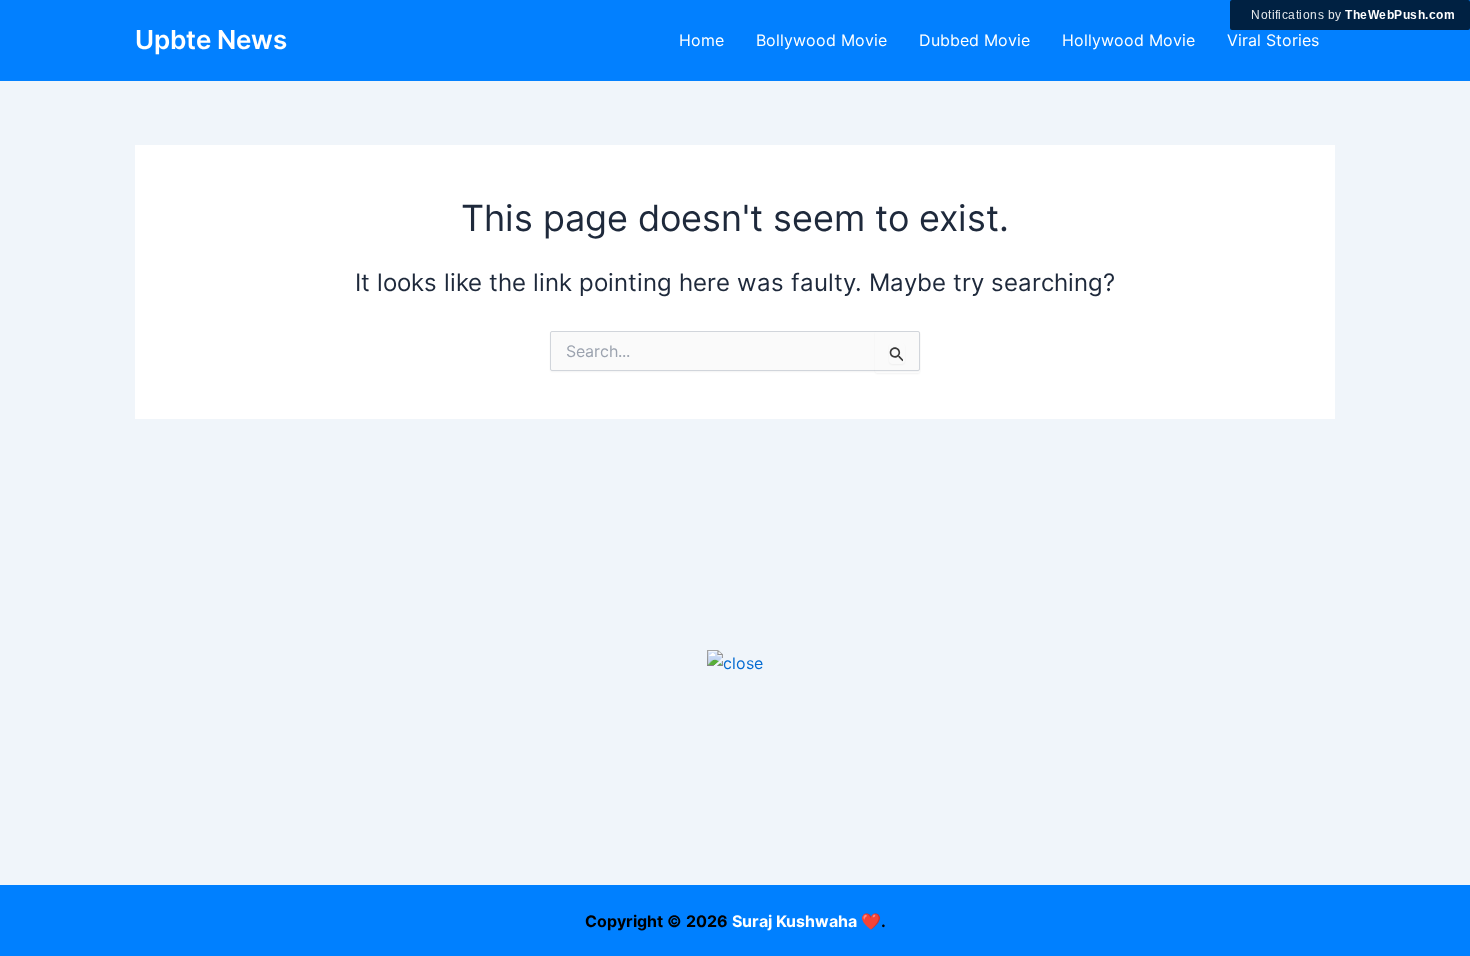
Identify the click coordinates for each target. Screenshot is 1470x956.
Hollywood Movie (1128, 40)
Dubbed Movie (974, 40)
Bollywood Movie (821, 40)
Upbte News (211, 39)
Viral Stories (1273, 40)
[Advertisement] (735, 816)
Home (701, 40)
